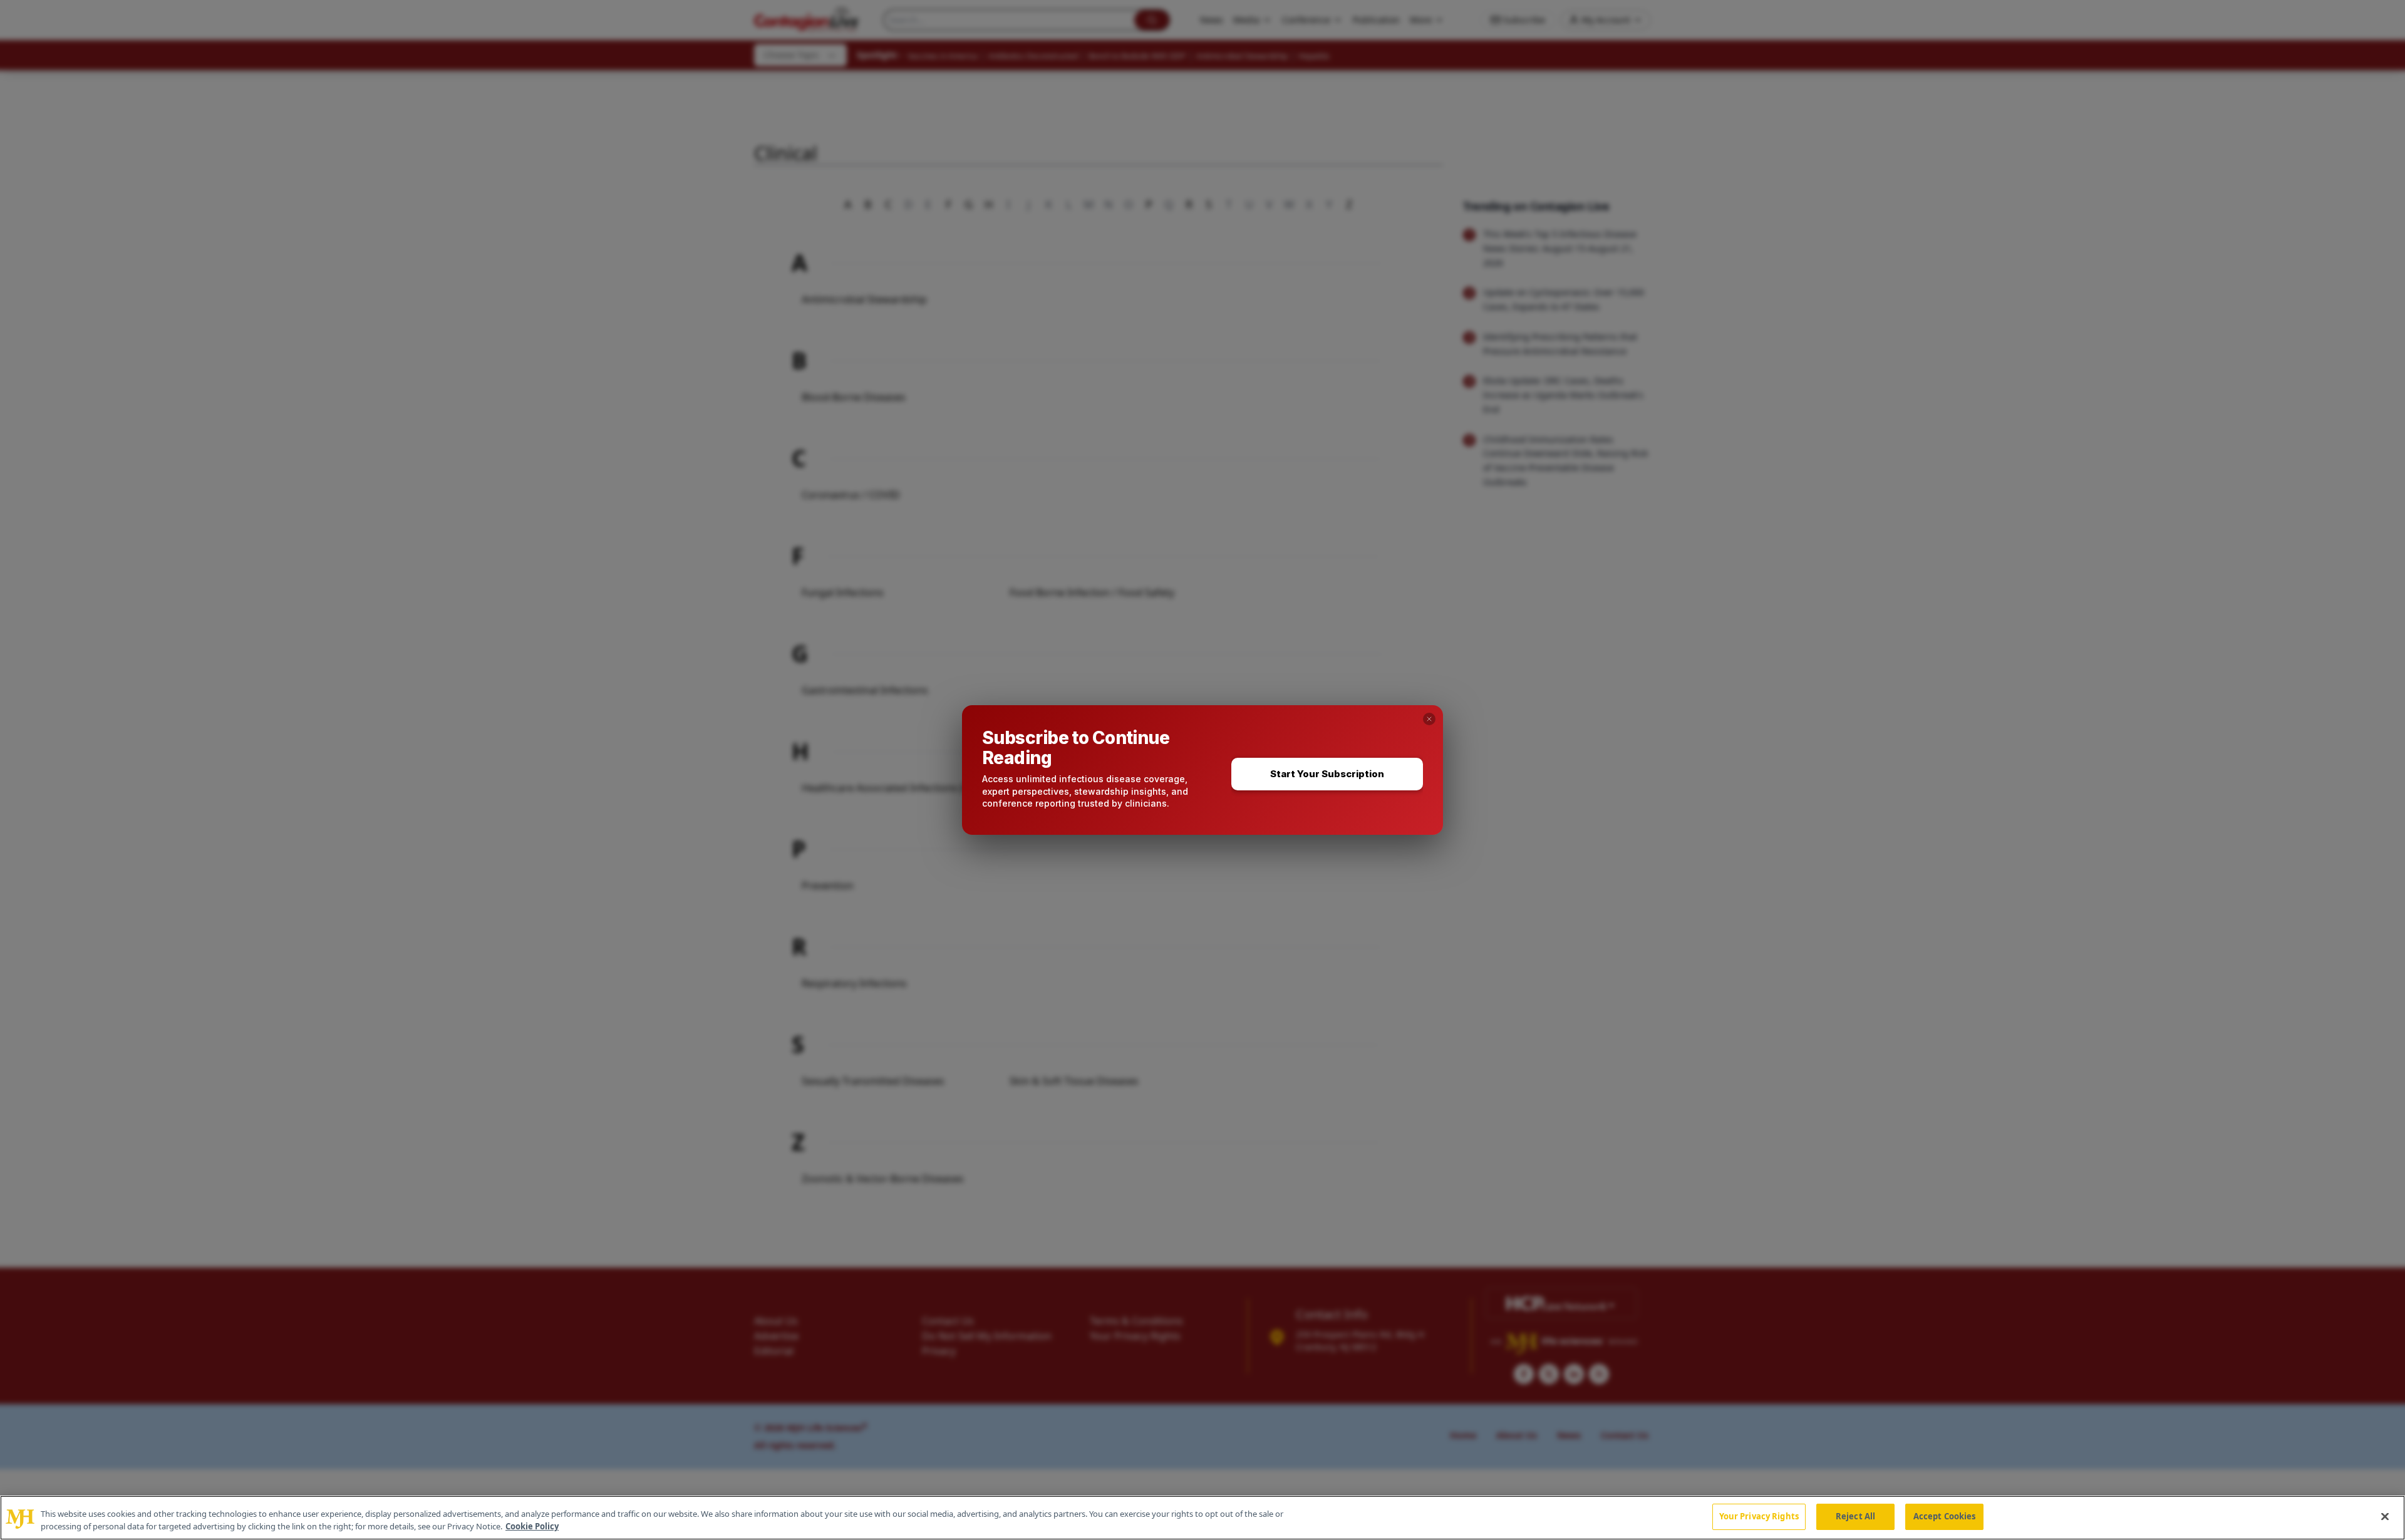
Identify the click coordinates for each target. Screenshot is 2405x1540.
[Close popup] (1429, 719)
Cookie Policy (532, 1526)
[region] (1202, 1518)
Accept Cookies (1945, 1516)
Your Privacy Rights (1759, 1516)
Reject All (1855, 1516)
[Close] (2385, 1516)
